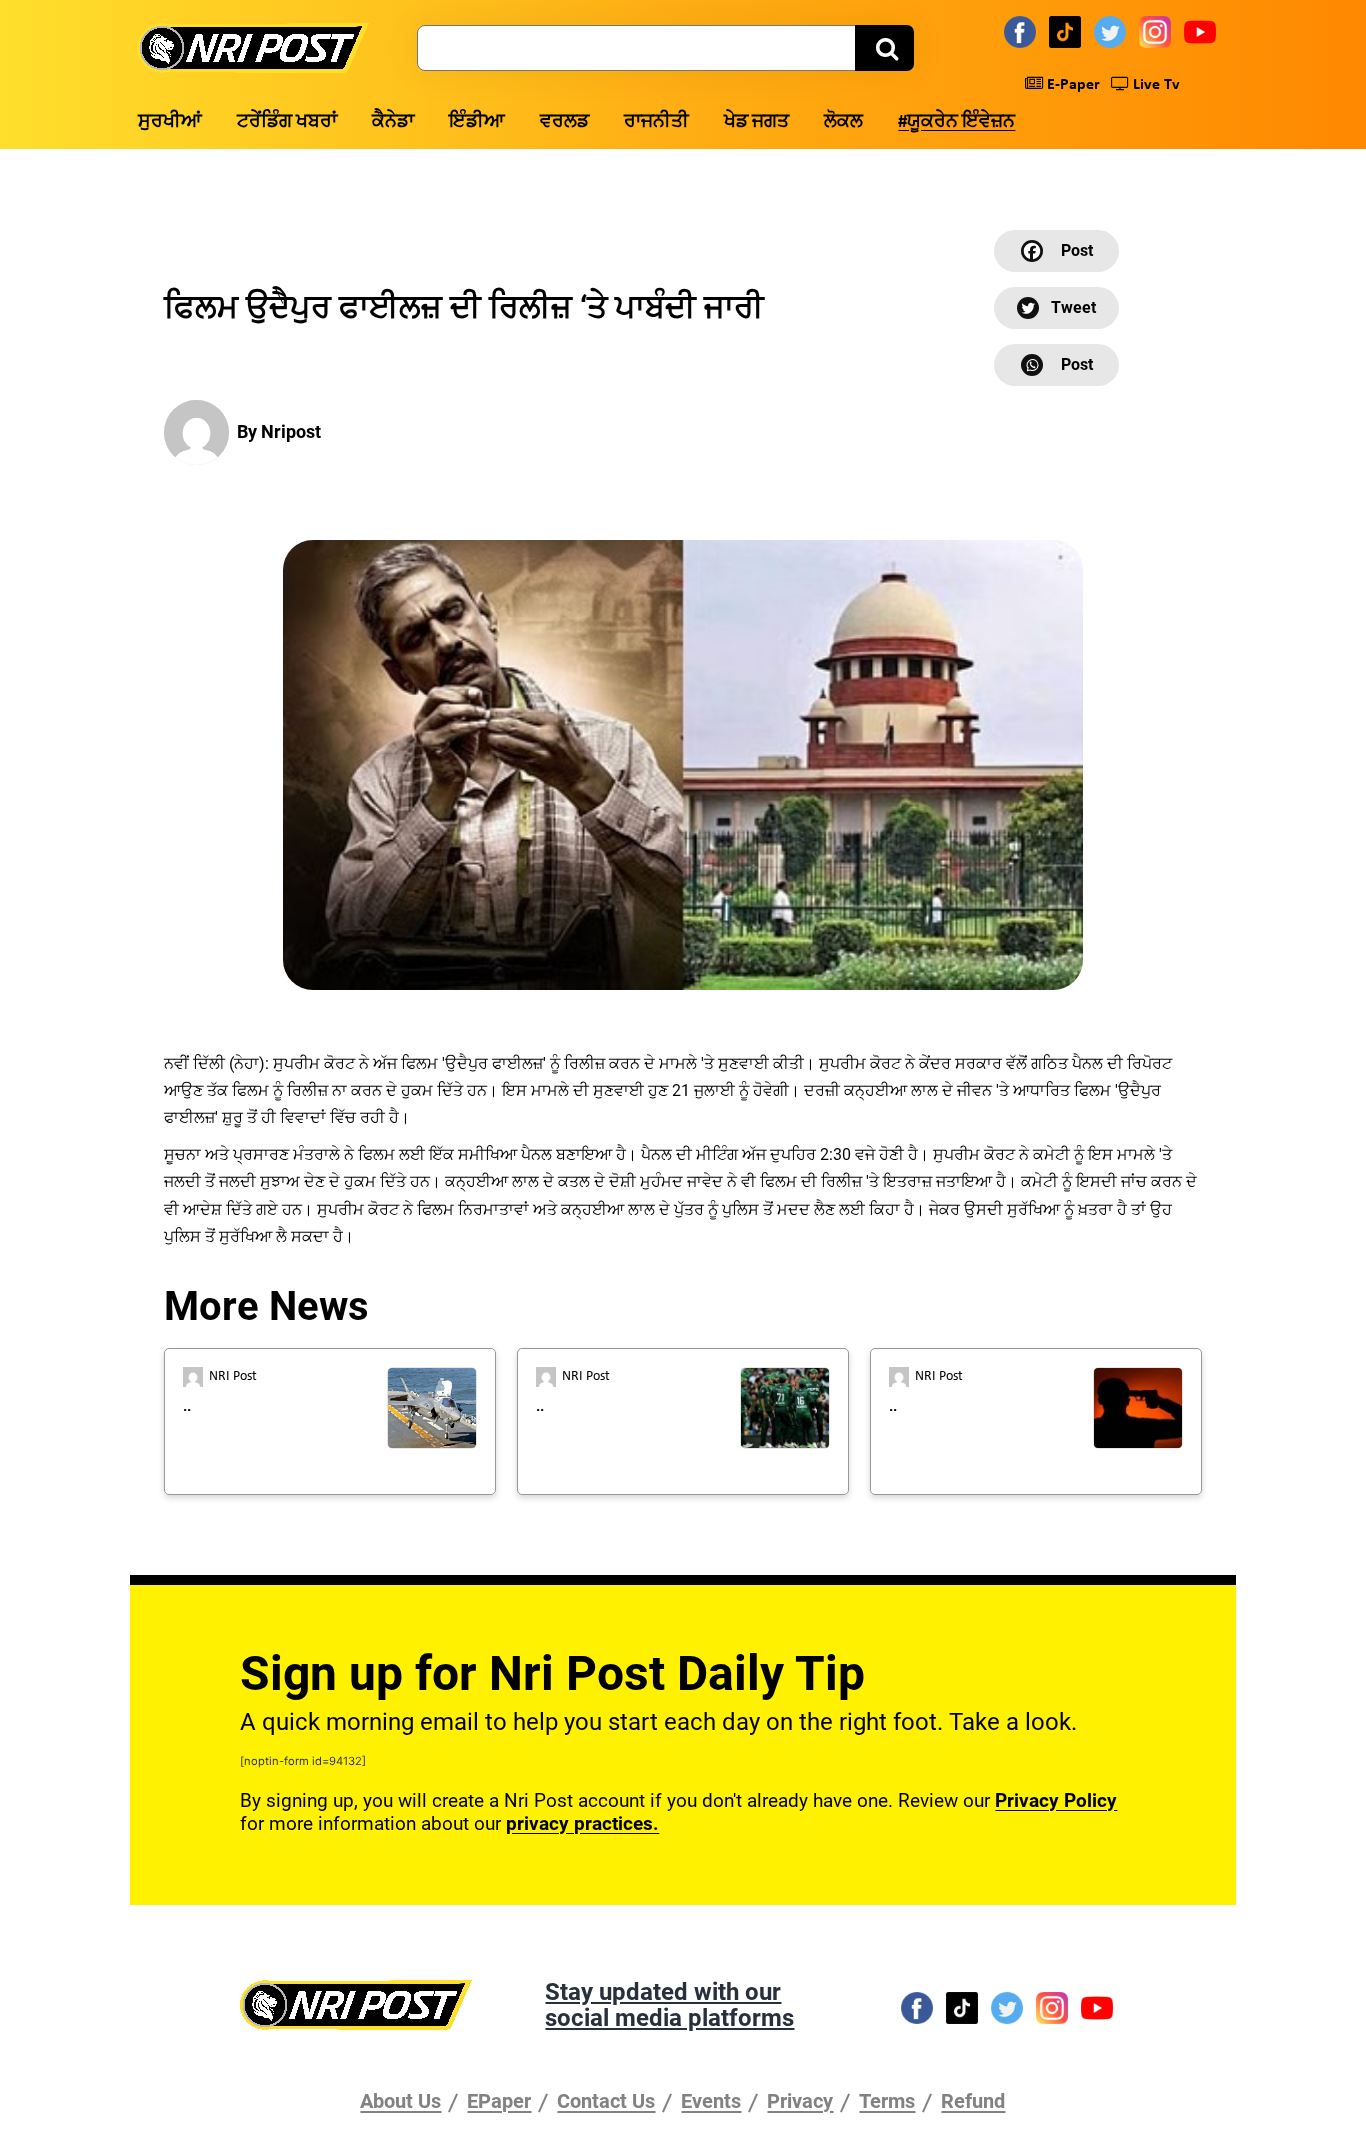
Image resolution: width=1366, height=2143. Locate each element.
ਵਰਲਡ (564, 122)
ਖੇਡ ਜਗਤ (756, 122)
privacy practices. (582, 1823)
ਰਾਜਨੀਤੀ (656, 122)
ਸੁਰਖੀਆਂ (170, 122)
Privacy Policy (1056, 1800)
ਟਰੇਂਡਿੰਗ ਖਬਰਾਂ (287, 122)
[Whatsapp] (1056, 365)
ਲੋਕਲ (843, 122)
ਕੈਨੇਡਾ (393, 122)
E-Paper (1071, 85)
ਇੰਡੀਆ (477, 122)
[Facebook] (1023, 31)
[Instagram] (1158, 31)
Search (884, 48)
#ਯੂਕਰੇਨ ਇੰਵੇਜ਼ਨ (956, 122)
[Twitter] (1113, 31)
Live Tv (1154, 85)
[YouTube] (1203, 31)
